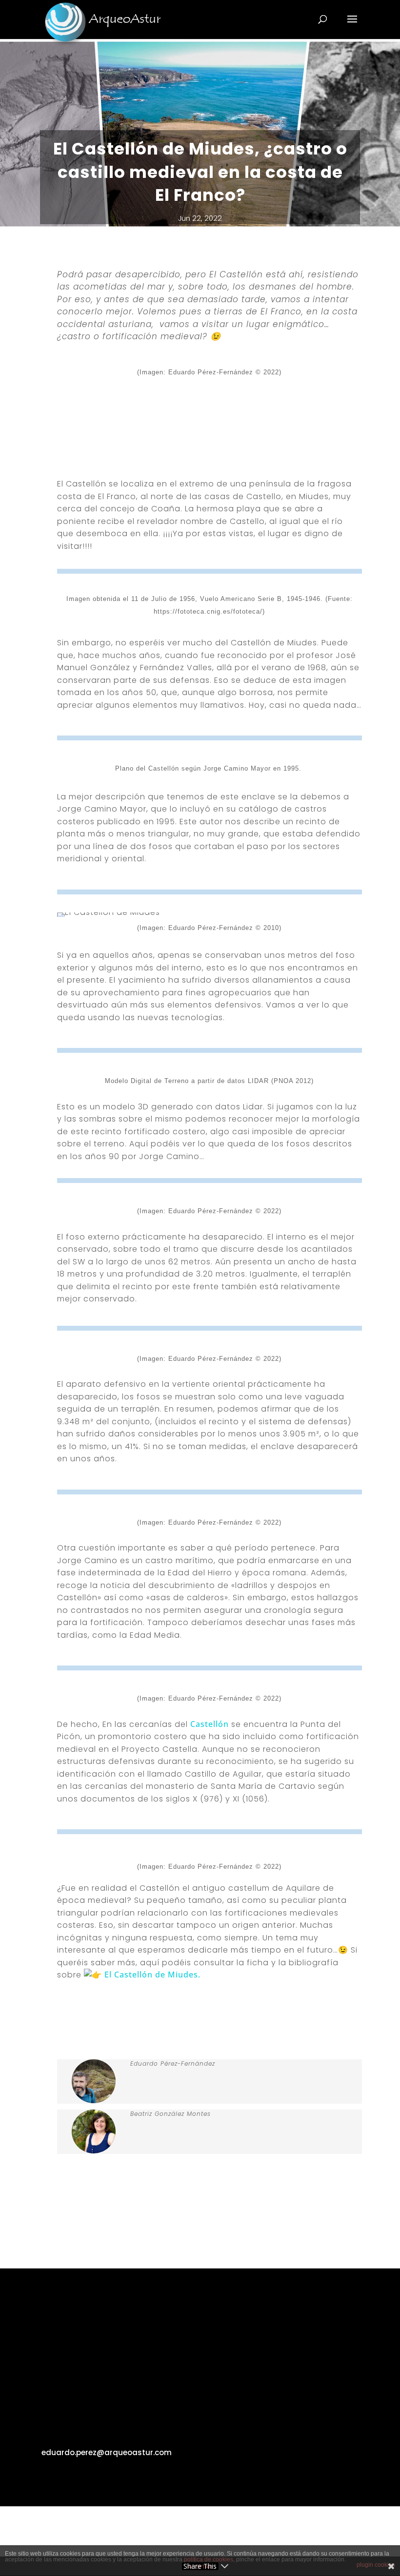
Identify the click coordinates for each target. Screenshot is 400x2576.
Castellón (210, 1724)
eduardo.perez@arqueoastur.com (107, 2452)
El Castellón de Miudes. (152, 1975)
